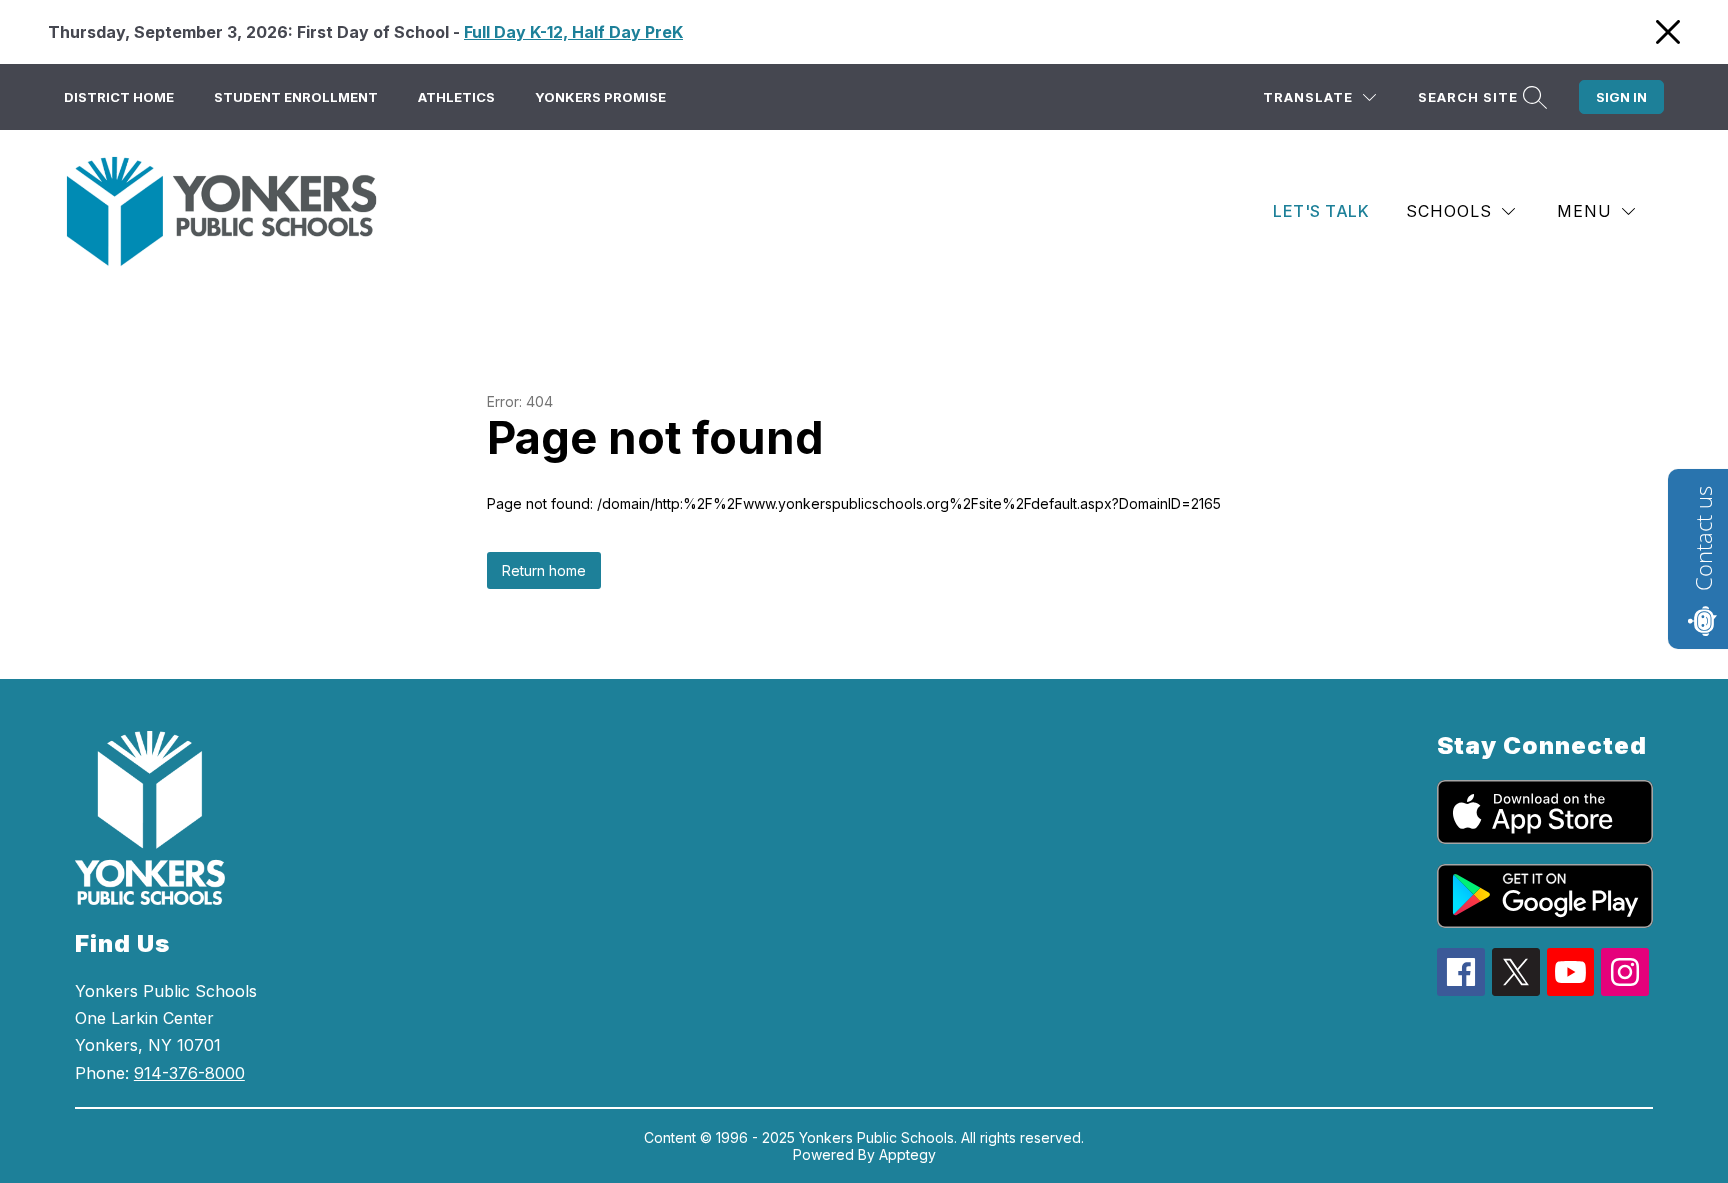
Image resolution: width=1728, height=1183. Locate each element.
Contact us (1703, 538)
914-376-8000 (189, 1073)
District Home (119, 97)
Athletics (456, 97)
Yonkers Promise (600, 97)
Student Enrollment (296, 97)
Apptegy (907, 1154)
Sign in (1621, 97)
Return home (544, 570)
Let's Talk (1321, 211)
